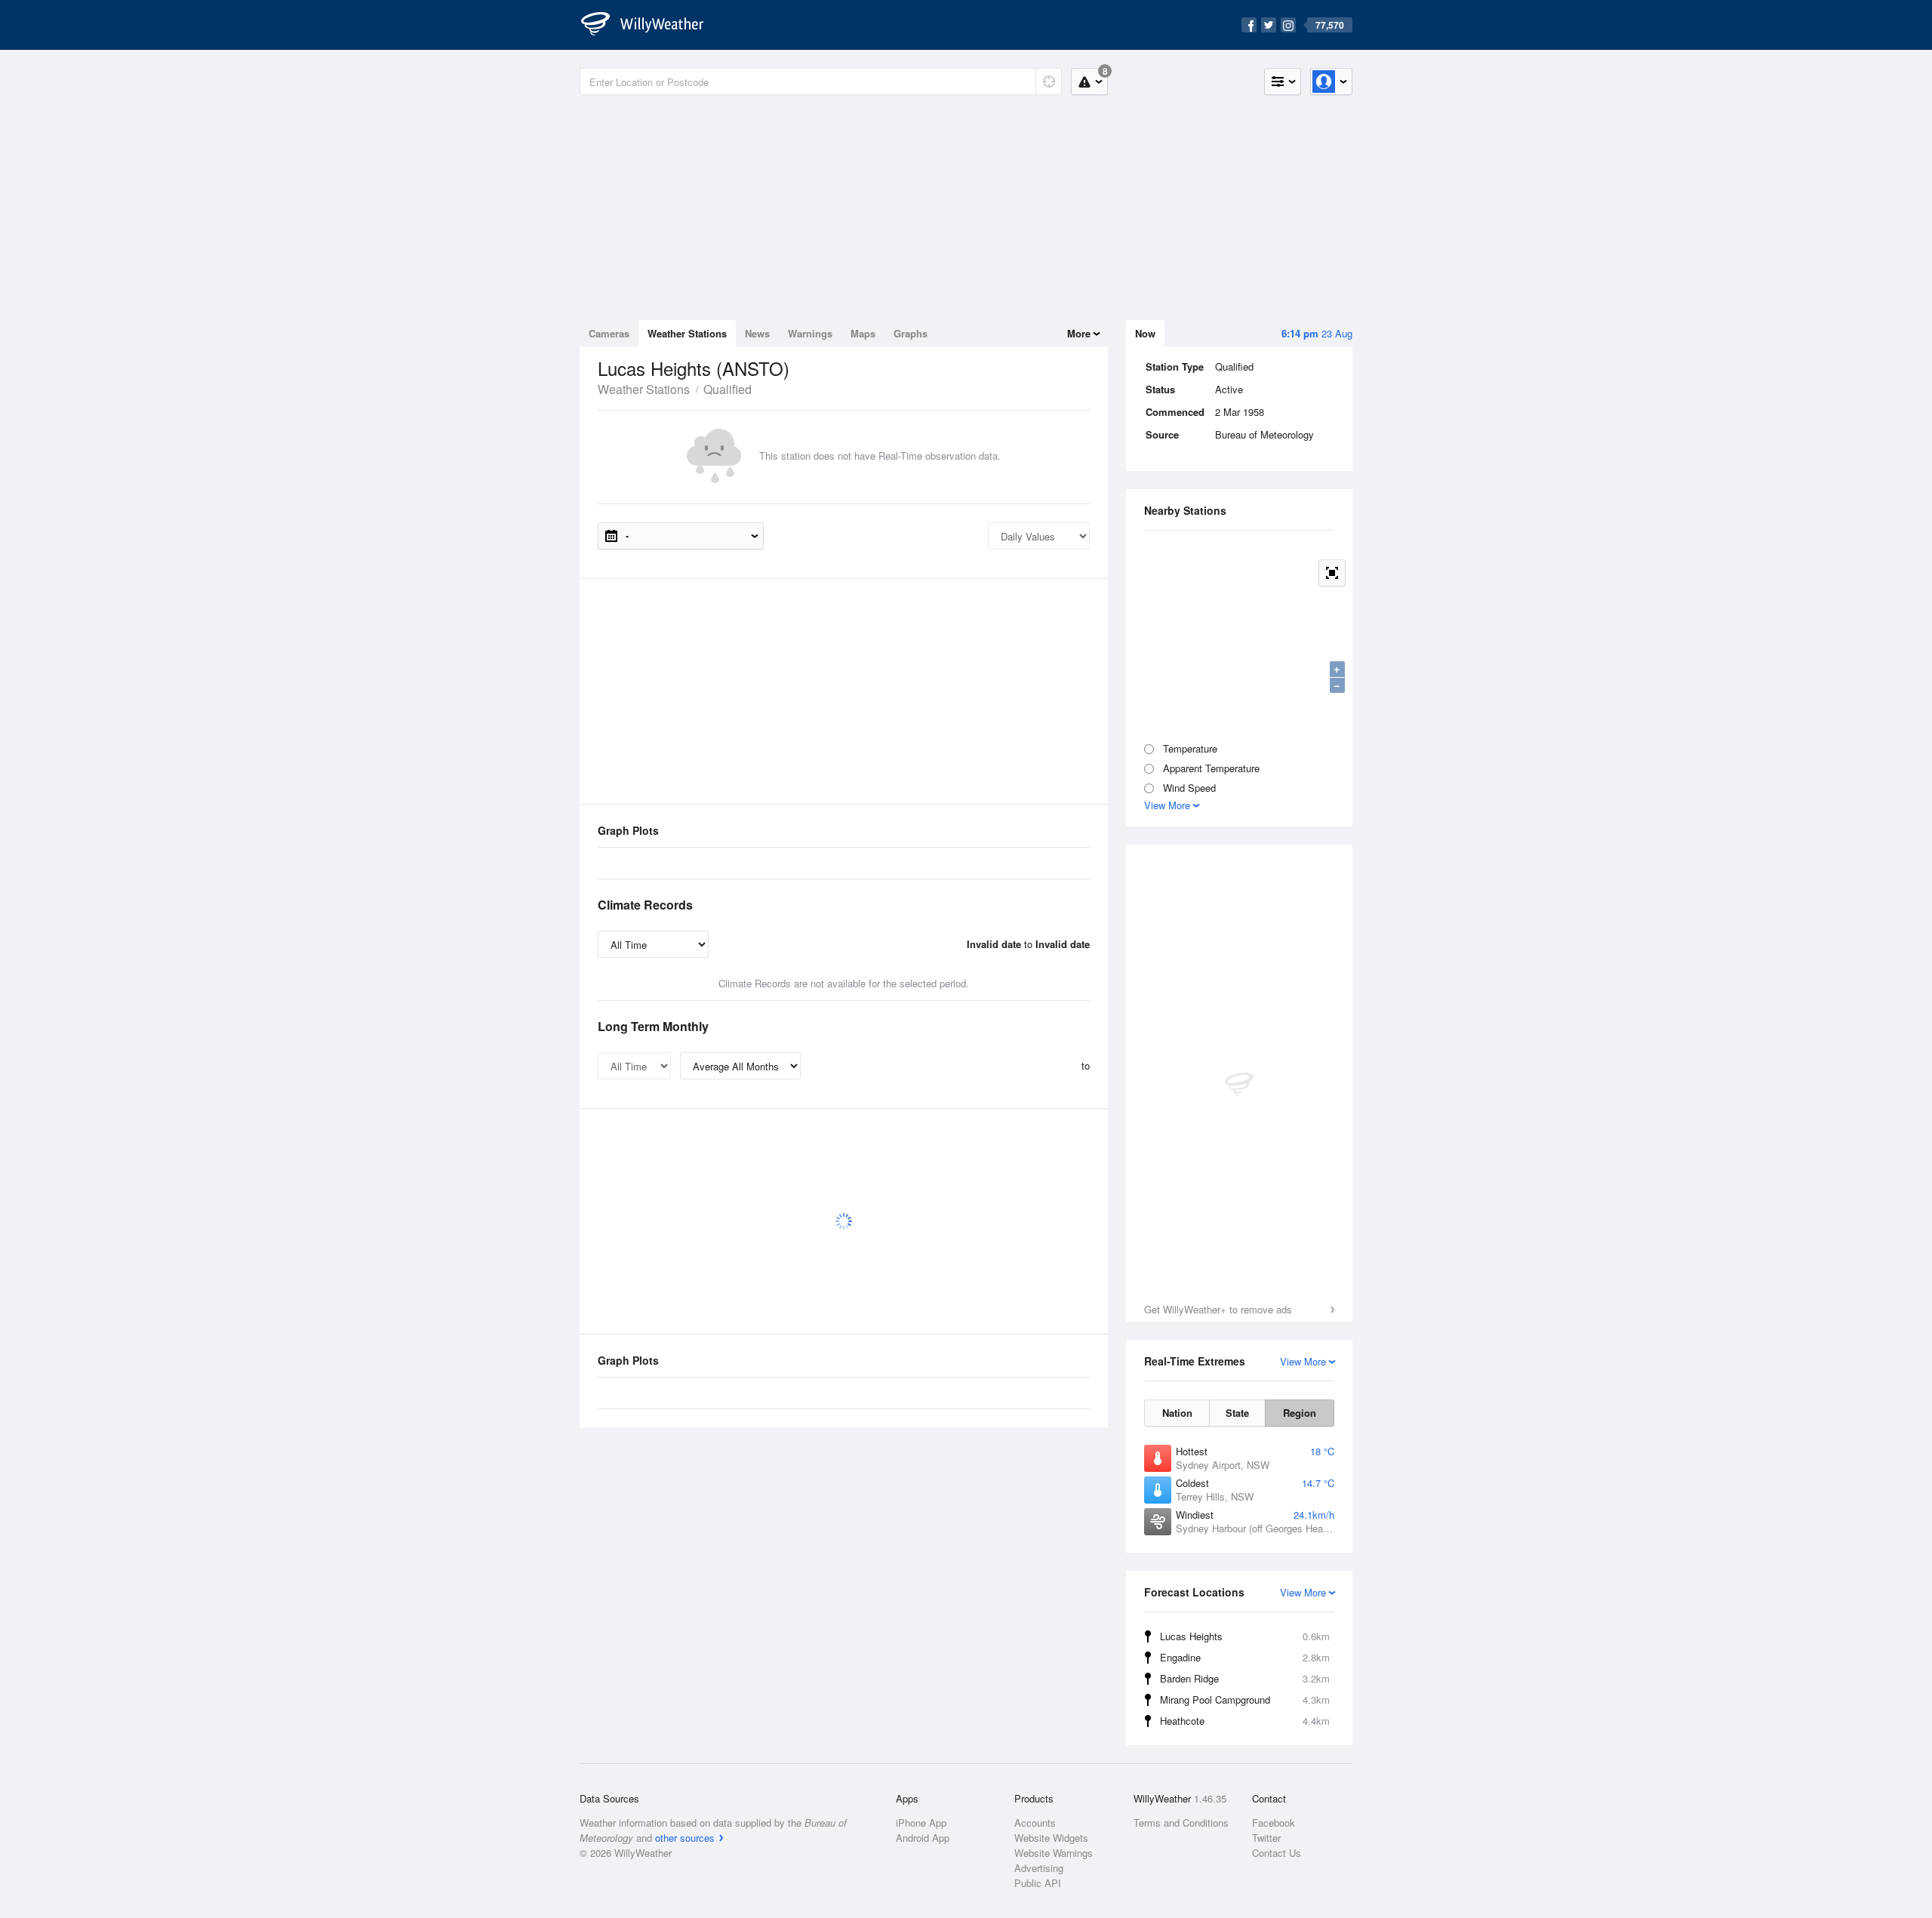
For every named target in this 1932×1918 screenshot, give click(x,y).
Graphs (911, 333)
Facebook (1274, 1823)
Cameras (609, 333)
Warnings (810, 333)
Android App (923, 1838)
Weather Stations (687, 333)
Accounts (1035, 1823)
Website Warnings (1054, 1853)
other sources (685, 1838)
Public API (1038, 1883)
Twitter (1266, 1838)
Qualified (728, 389)
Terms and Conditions (1181, 1823)
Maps (863, 333)
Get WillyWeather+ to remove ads (1218, 1309)
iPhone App (921, 1823)
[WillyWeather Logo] (651, 25)
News (757, 333)
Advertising (1039, 1868)
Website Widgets (1051, 1838)
